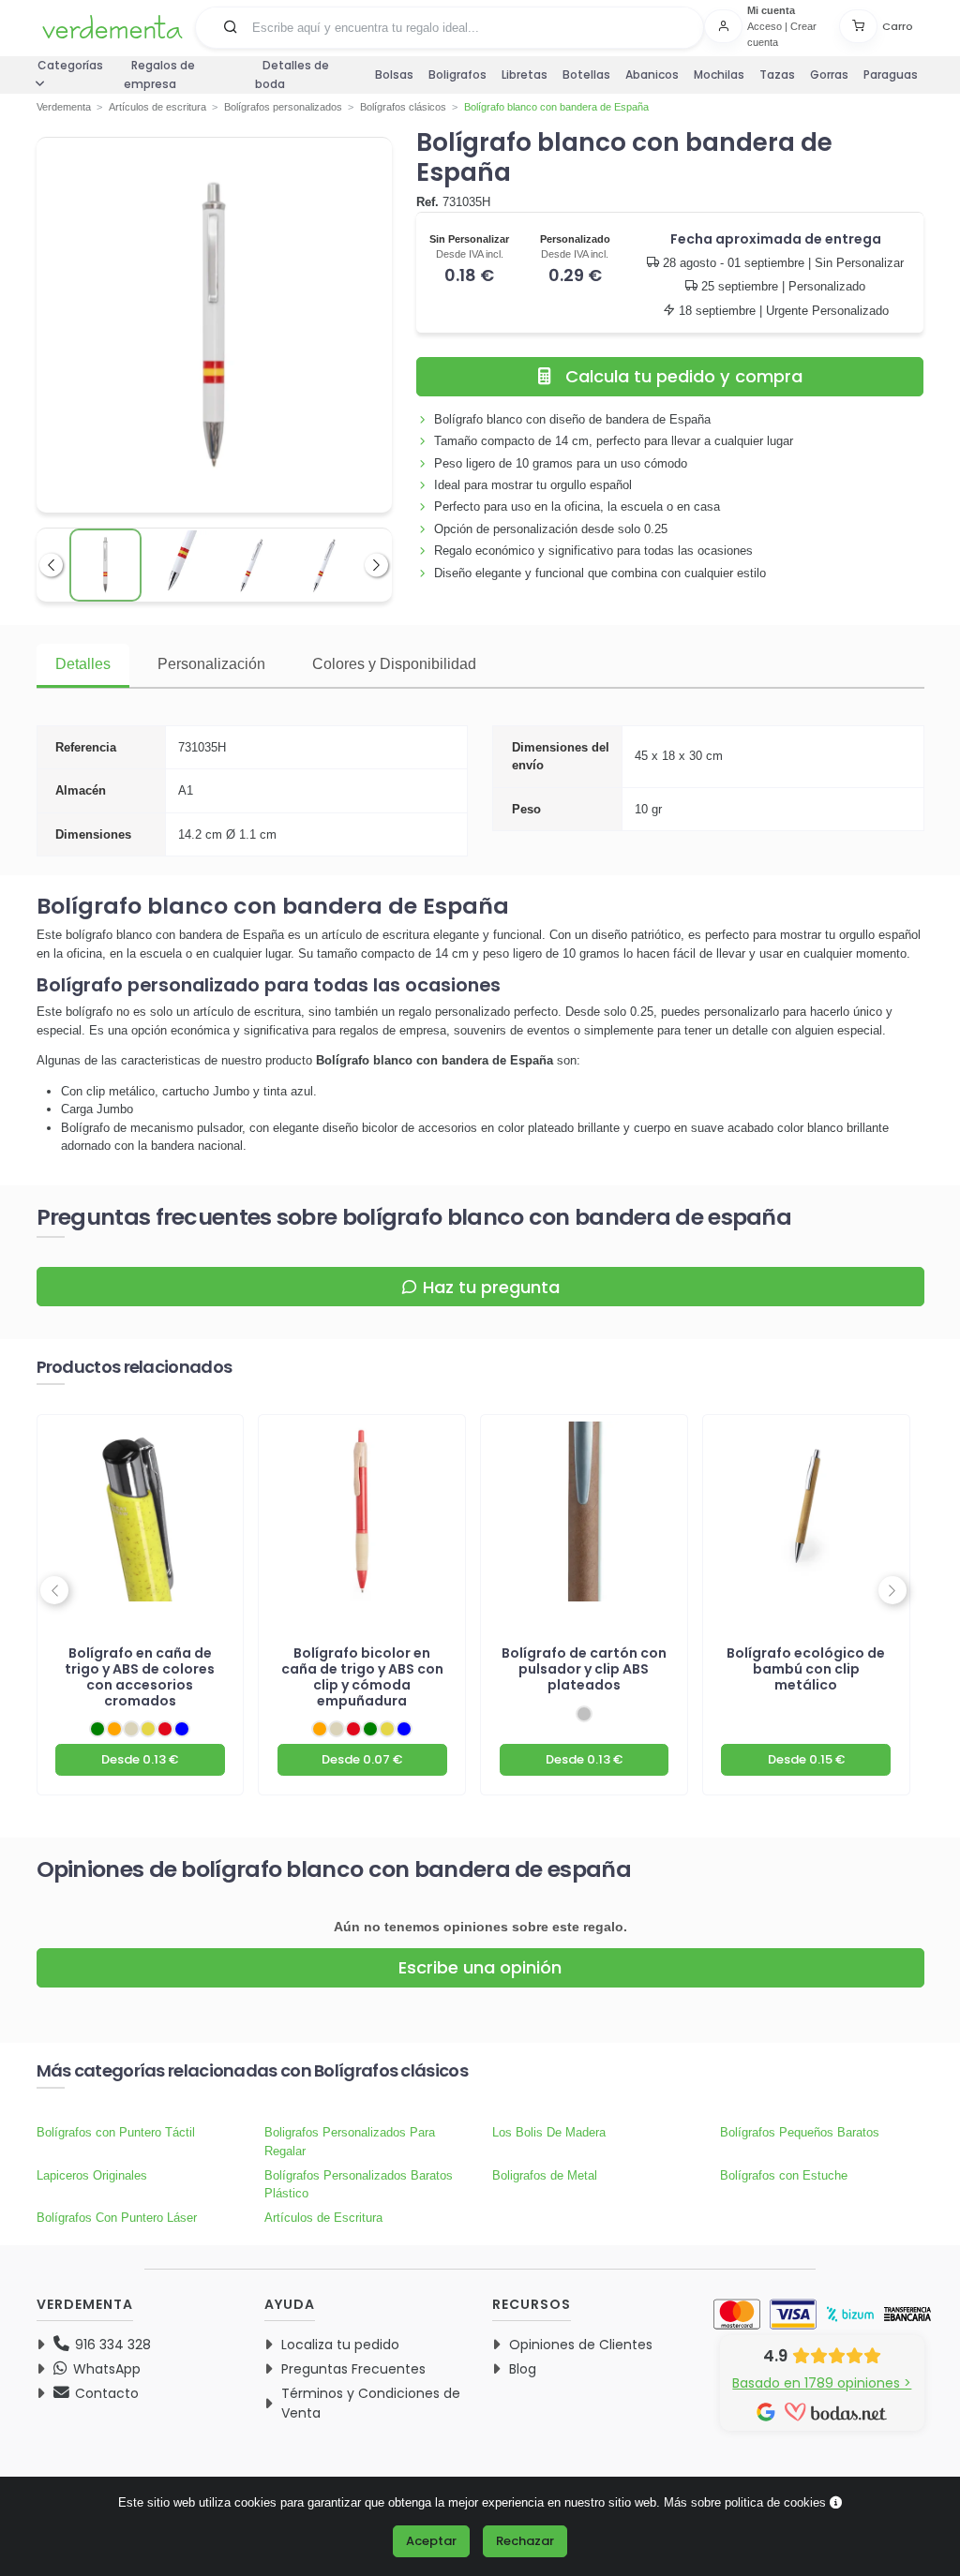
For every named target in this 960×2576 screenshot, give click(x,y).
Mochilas (719, 74)
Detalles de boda (292, 74)
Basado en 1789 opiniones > (822, 2383)
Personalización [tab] (211, 664)
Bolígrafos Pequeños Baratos (800, 2132)
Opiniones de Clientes (581, 2345)
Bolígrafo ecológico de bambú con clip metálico (806, 1669)
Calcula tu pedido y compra (684, 376)
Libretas (525, 74)
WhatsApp (105, 2369)
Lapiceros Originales (92, 2175)
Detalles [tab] (83, 664)
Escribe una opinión (480, 1967)
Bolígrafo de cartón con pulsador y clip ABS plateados (584, 1669)
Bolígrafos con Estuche (784, 2175)
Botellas (586, 74)
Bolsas (394, 74)
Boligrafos (457, 74)
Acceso (765, 26)
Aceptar (431, 2541)
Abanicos (652, 74)
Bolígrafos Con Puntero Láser (117, 2218)
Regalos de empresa (159, 74)
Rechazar (525, 2541)
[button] (231, 26)
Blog (523, 2369)
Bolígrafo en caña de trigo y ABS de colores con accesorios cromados (140, 1677)
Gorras (829, 74)
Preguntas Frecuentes (353, 2369)
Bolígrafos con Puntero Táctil (116, 2132)
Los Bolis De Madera (549, 2132)
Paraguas (891, 74)
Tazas (777, 74)
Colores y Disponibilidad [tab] (394, 664)
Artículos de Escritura (323, 2218)
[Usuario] (726, 26)
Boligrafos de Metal (545, 2175)
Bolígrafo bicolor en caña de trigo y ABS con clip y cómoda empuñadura (362, 1677)
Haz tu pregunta (491, 1287)
